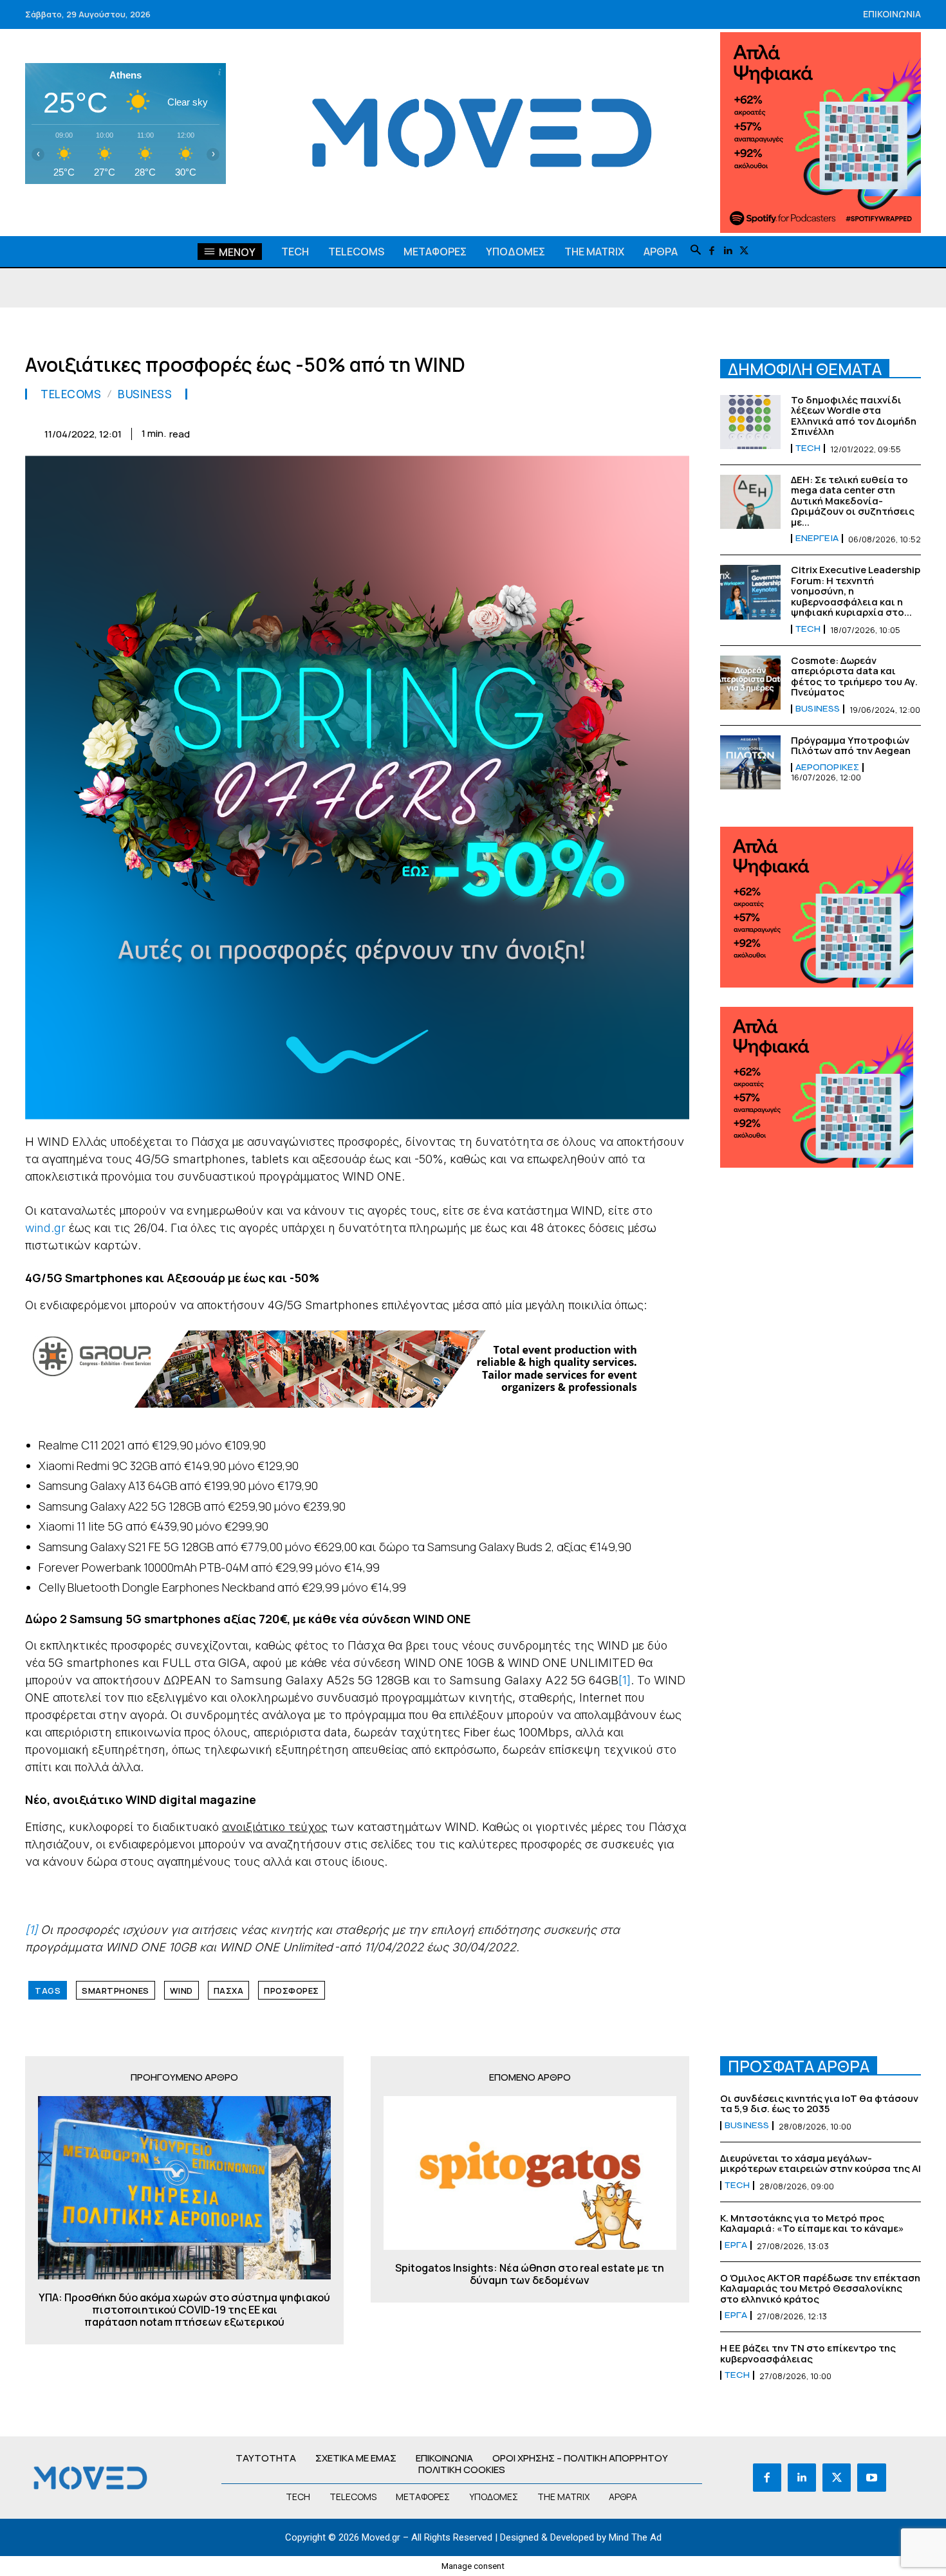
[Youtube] (871, 2478)
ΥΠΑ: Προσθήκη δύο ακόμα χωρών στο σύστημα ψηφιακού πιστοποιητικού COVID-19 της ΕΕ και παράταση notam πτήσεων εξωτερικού (184, 2310)
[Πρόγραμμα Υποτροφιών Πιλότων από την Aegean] (750, 762)
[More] (676, 432)
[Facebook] (712, 251)
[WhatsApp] (497, 432)
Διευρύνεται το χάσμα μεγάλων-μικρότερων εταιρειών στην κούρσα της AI (821, 2164)
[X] (744, 251)
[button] (696, 251)
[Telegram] (586, 432)
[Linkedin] (728, 251)
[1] (625, 1680)
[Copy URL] (645, 432)
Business (145, 394)
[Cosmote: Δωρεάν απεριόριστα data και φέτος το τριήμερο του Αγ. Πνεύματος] (750, 683)
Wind (181, 1991)
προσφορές (292, 1991)
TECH (808, 448)
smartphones (116, 1991)
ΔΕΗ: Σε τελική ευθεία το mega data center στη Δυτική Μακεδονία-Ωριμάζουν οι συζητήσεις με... (853, 501)
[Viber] (616, 432)
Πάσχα (229, 1991)
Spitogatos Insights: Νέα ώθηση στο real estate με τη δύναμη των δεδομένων (530, 2274)
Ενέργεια (817, 538)
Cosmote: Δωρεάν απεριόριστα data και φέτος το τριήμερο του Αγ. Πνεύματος (854, 676)
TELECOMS (71, 394)
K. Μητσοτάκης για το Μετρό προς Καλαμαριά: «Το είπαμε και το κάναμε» (812, 2223)
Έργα (736, 2245)
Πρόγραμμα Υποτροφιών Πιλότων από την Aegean (851, 746)
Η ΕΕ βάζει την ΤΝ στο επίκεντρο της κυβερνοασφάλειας (808, 2353)
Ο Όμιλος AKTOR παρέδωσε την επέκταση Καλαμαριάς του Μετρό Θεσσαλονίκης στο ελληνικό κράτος (820, 2288)
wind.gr (45, 1228)
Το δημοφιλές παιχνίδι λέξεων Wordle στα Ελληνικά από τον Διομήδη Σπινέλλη (854, 416)
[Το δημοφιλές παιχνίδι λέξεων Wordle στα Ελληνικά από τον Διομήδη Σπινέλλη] (750, 422)
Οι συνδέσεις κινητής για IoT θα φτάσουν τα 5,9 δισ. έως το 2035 (819, 2104)
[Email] (557, 432)
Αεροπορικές (827, 768)
